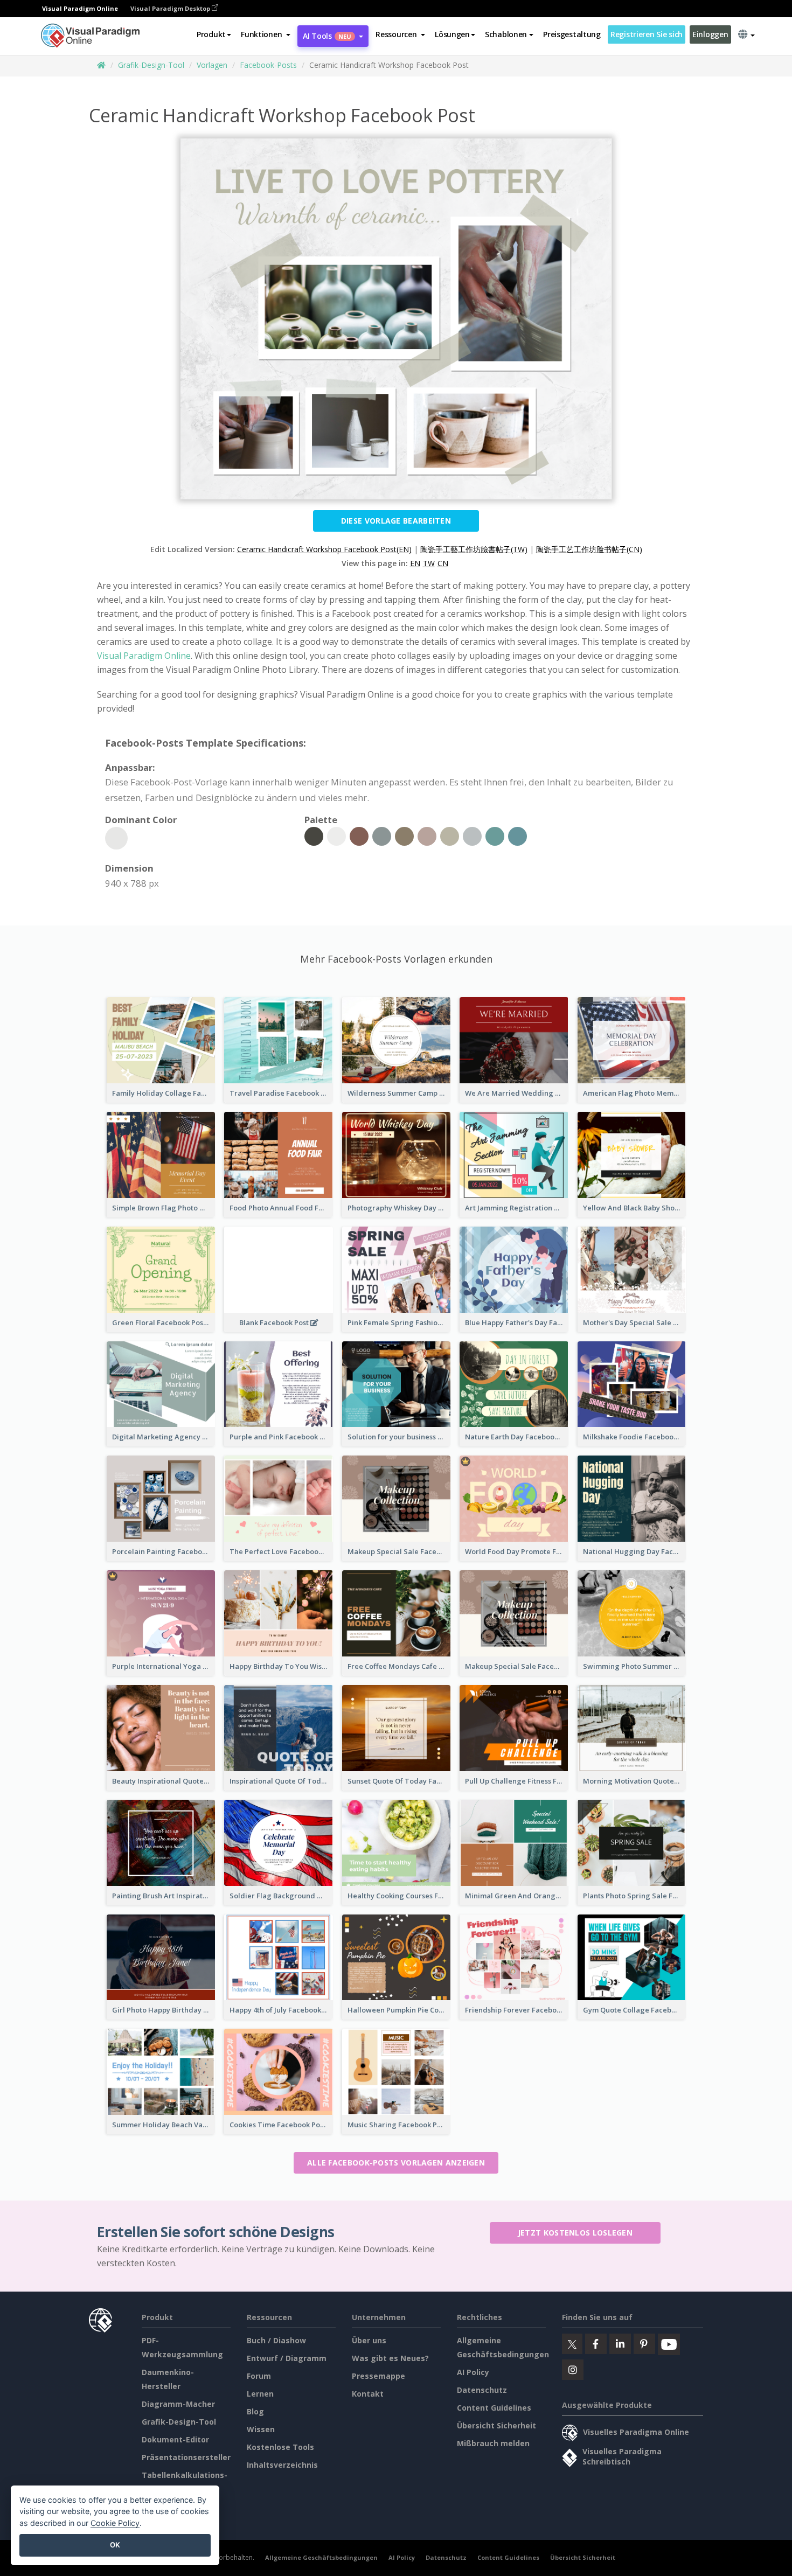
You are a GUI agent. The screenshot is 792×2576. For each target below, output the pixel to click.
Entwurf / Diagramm (287, 2358)
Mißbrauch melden (493, 2443)
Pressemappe (378, 2376)
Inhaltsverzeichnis (282, 2465)
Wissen (261, 2429)
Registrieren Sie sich (647, 34)
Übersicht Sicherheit (496, 2425)
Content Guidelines (494, 2408)
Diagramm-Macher (178, 2404)
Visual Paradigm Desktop (171, 8)
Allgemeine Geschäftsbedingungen (321, 2557)
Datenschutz (482, 2390)
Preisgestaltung (572, 34)
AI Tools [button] (327, 36)
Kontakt (368, 2394)
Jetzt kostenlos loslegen (575, 2233)
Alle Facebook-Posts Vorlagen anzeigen (396, 2163)
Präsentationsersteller (186, 2457)
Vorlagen (212, 65)
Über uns (369, 2340)
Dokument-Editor (175, 2439)
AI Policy (473, 2372)
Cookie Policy (115, 2523)
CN (443, 563)
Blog (255, 2411)
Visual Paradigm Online (144, 656)
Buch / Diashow (276, 2340)
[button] (266, 34)
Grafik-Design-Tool (151, 65)
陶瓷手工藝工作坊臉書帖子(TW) (474, 549)
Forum (259, 2376)
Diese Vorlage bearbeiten (396, 521)
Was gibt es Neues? (390, 2358)
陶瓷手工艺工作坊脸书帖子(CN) (589, 549)
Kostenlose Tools (280, 2447)
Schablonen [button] (506, 34)
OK (115, 2545)
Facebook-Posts (268, 65)
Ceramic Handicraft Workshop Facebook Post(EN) (324, 549)
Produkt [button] (211, 34)
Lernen (260, 2394)
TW (429, 563)
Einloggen (710, 34)
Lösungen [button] (452, 34)
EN (415, 563)
